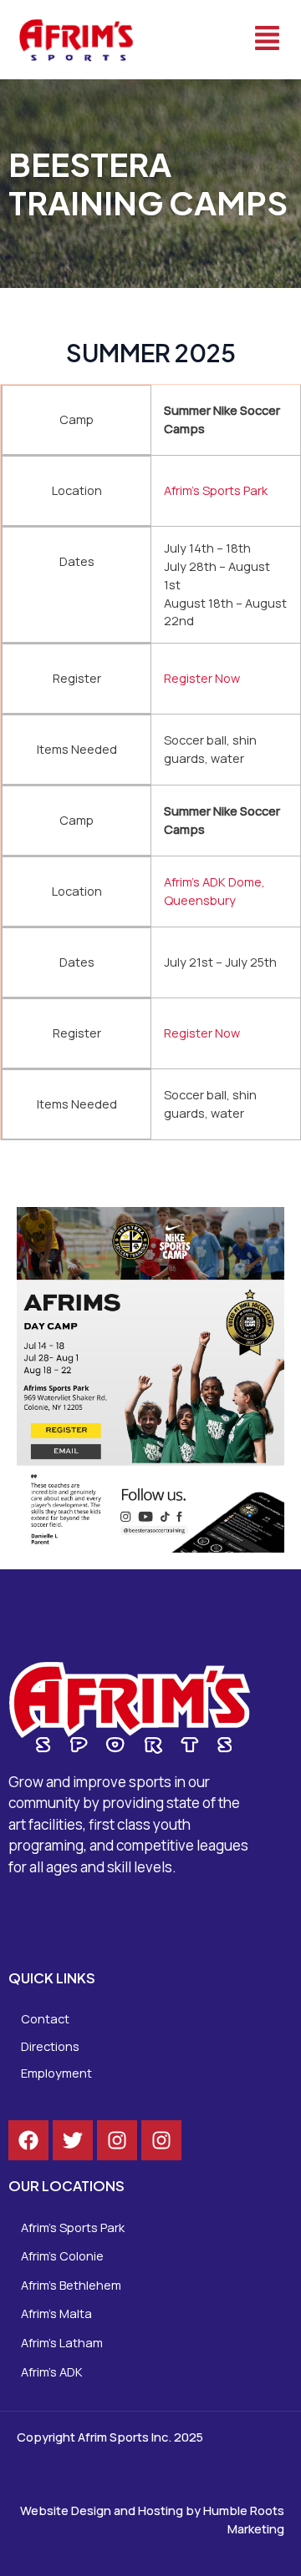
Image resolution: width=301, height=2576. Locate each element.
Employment (56, 2073)
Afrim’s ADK (52, 2371)
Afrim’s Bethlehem (71, 2285)
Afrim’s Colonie (62, 2255)
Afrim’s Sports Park (216, 490)
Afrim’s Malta (56, 2313)
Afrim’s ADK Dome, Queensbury (214, 891)
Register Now (202, 678)
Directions (50, 2046)
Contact (45, 2018)
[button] (225, 40)
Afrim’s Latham (62, 2342)
